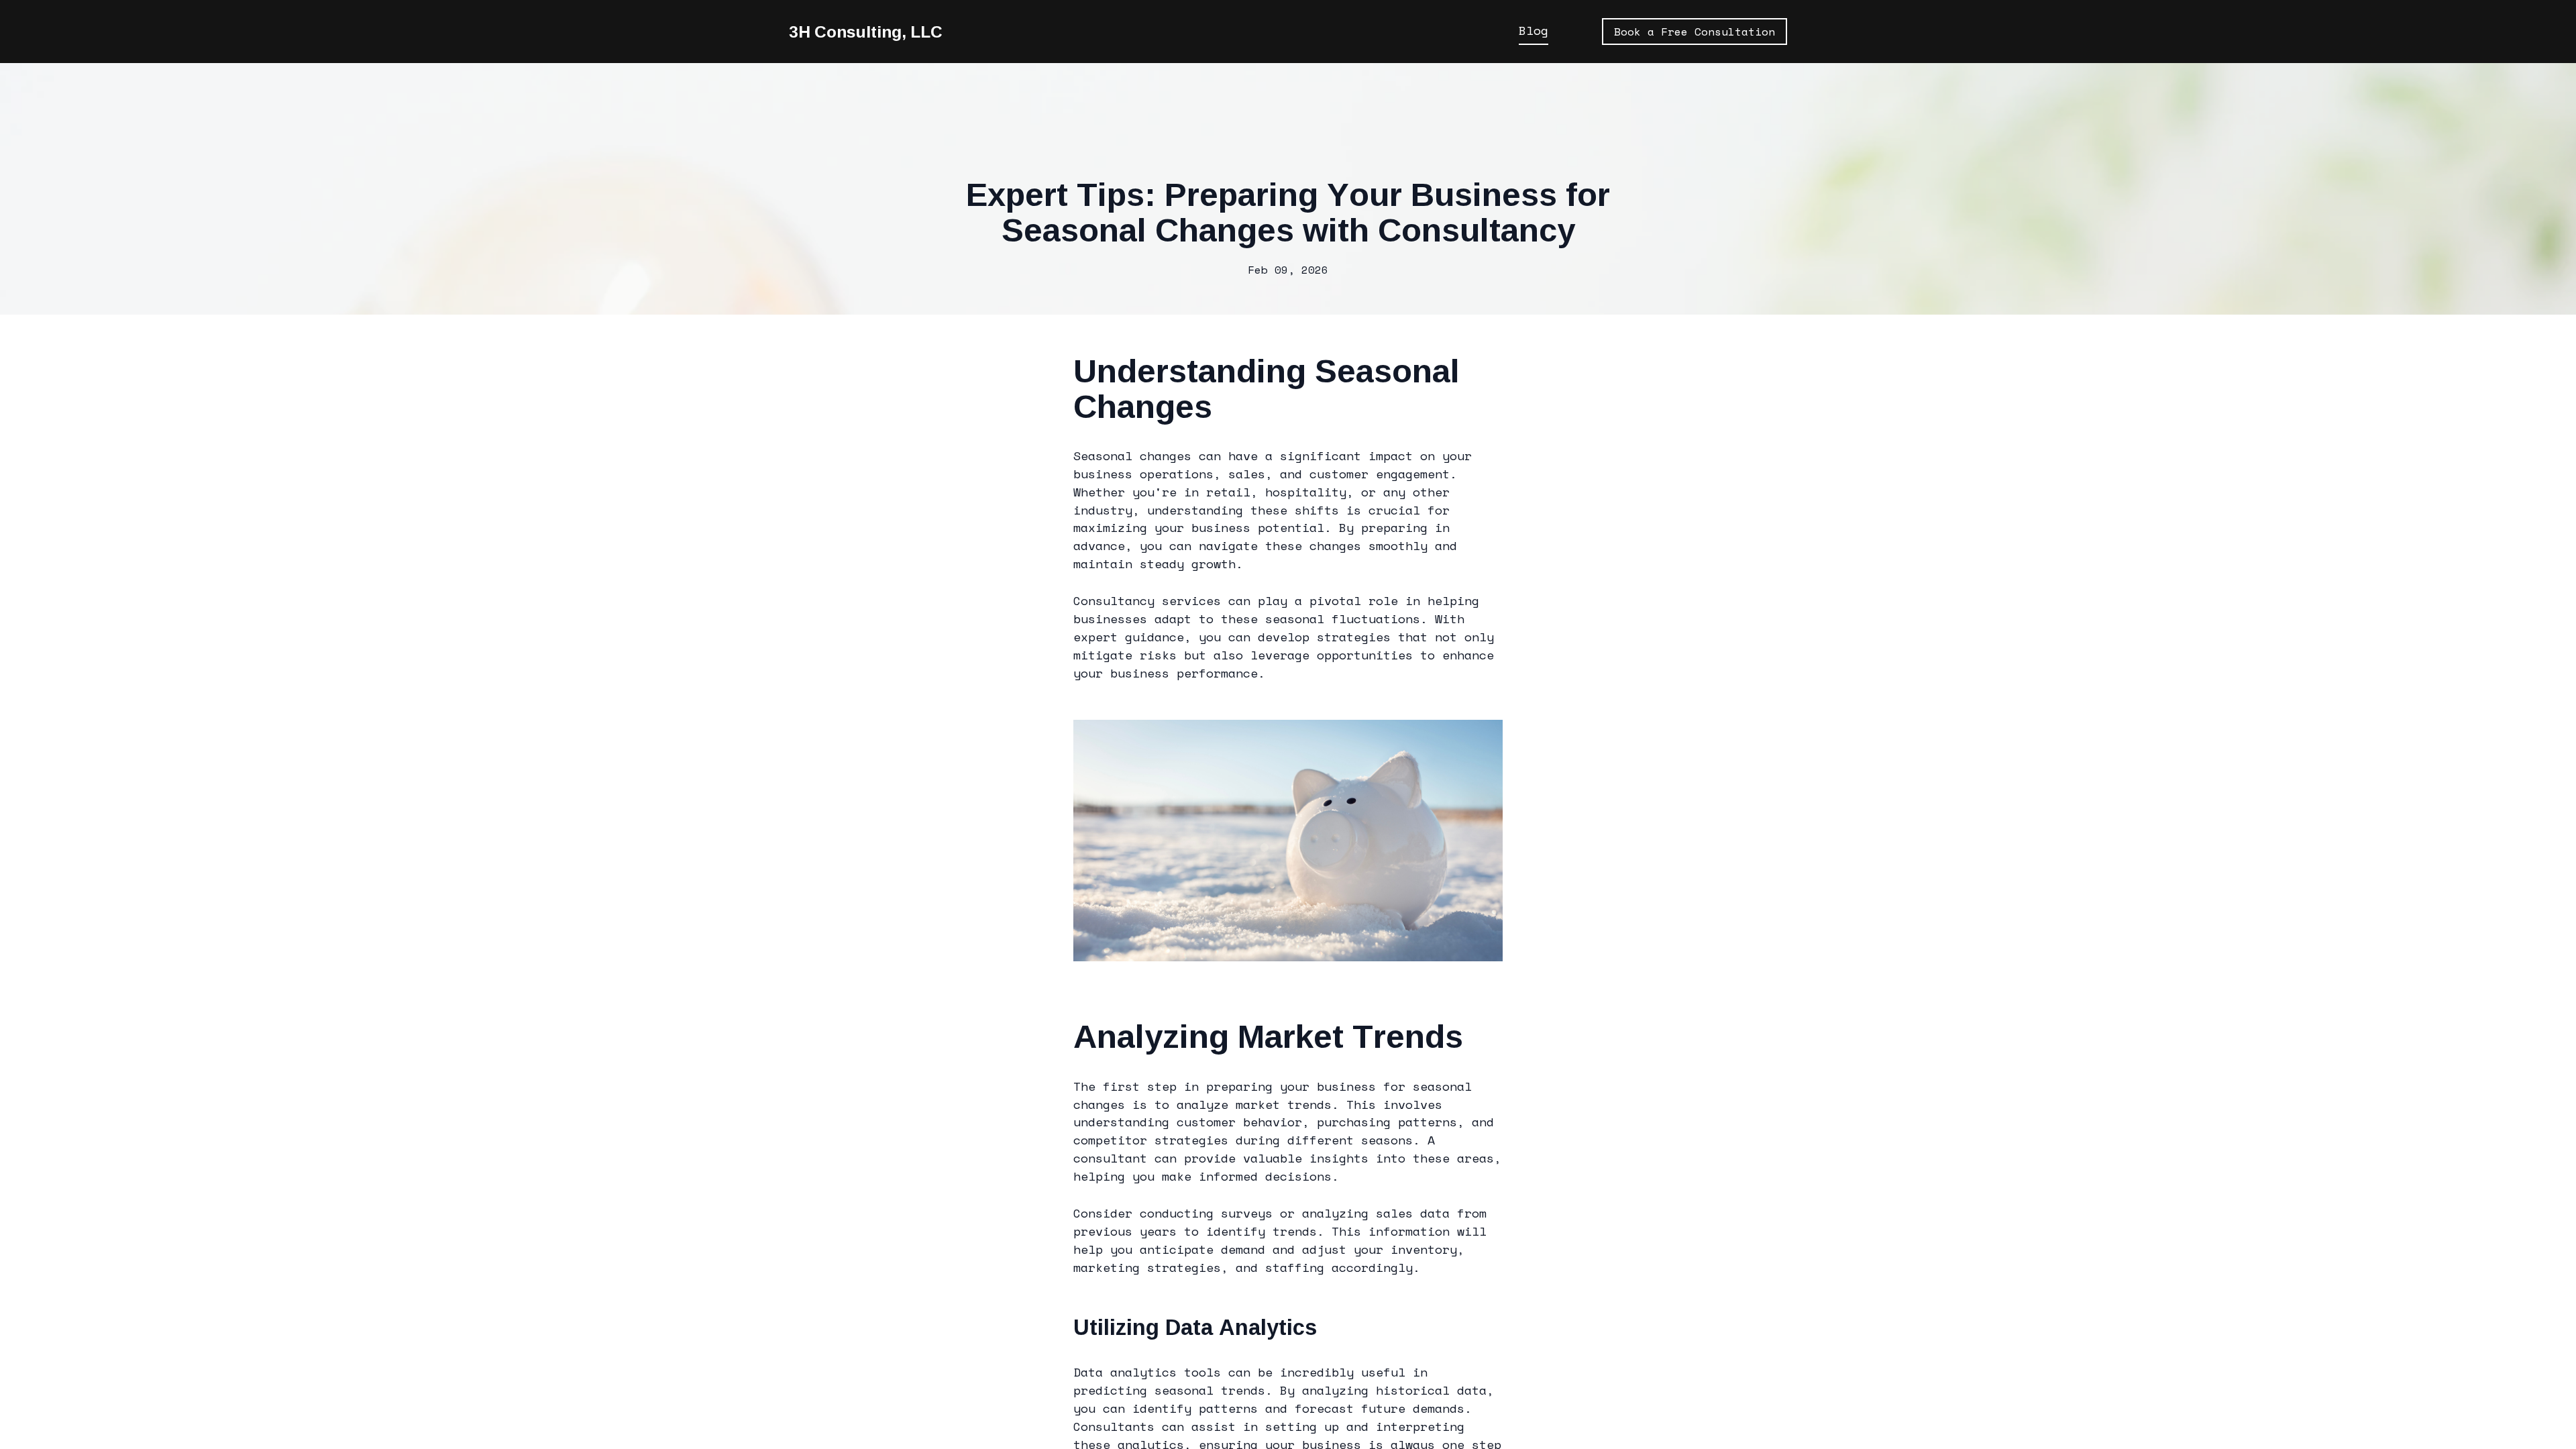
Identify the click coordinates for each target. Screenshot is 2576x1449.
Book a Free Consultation (1695, 32)
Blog (1534, 31)
